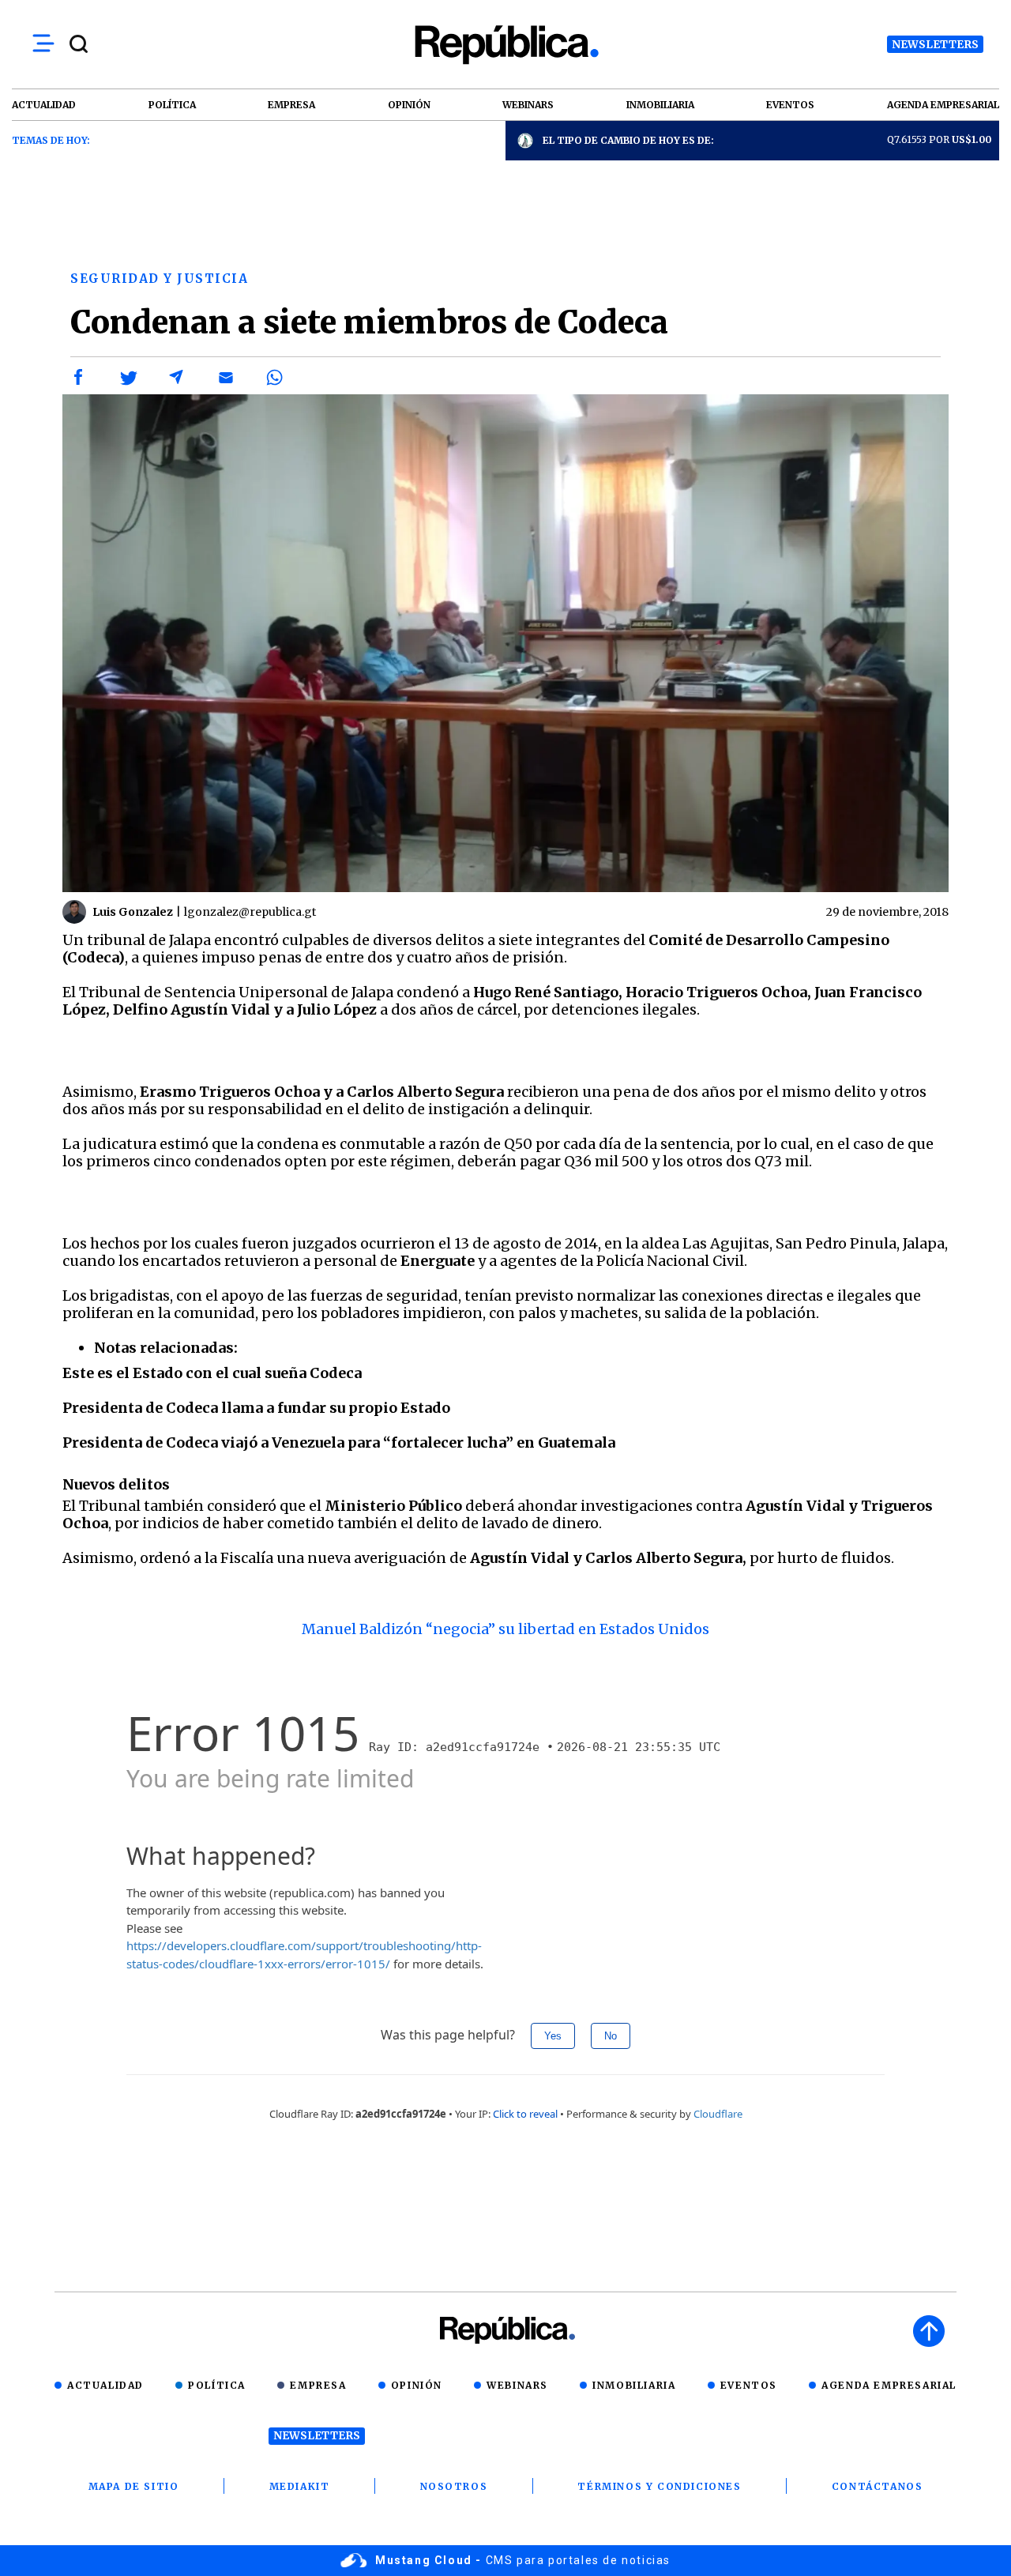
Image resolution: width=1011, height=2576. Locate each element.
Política (217, 2385)
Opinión (417, 2385)
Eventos (749, 2385)
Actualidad (105, 2385)
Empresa (318, 2385)
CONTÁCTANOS (878, 2486)
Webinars (517, 2385)
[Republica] (505, 45)
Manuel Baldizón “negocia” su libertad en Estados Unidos (505, 1629)
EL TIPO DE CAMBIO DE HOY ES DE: (628, 140)
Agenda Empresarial (889, 2385)
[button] (79, 378)
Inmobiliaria (634, 2385)
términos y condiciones (659, 2486)
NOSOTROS (454, 2486)
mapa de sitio (134, 2486)
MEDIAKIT (300, 2486)
